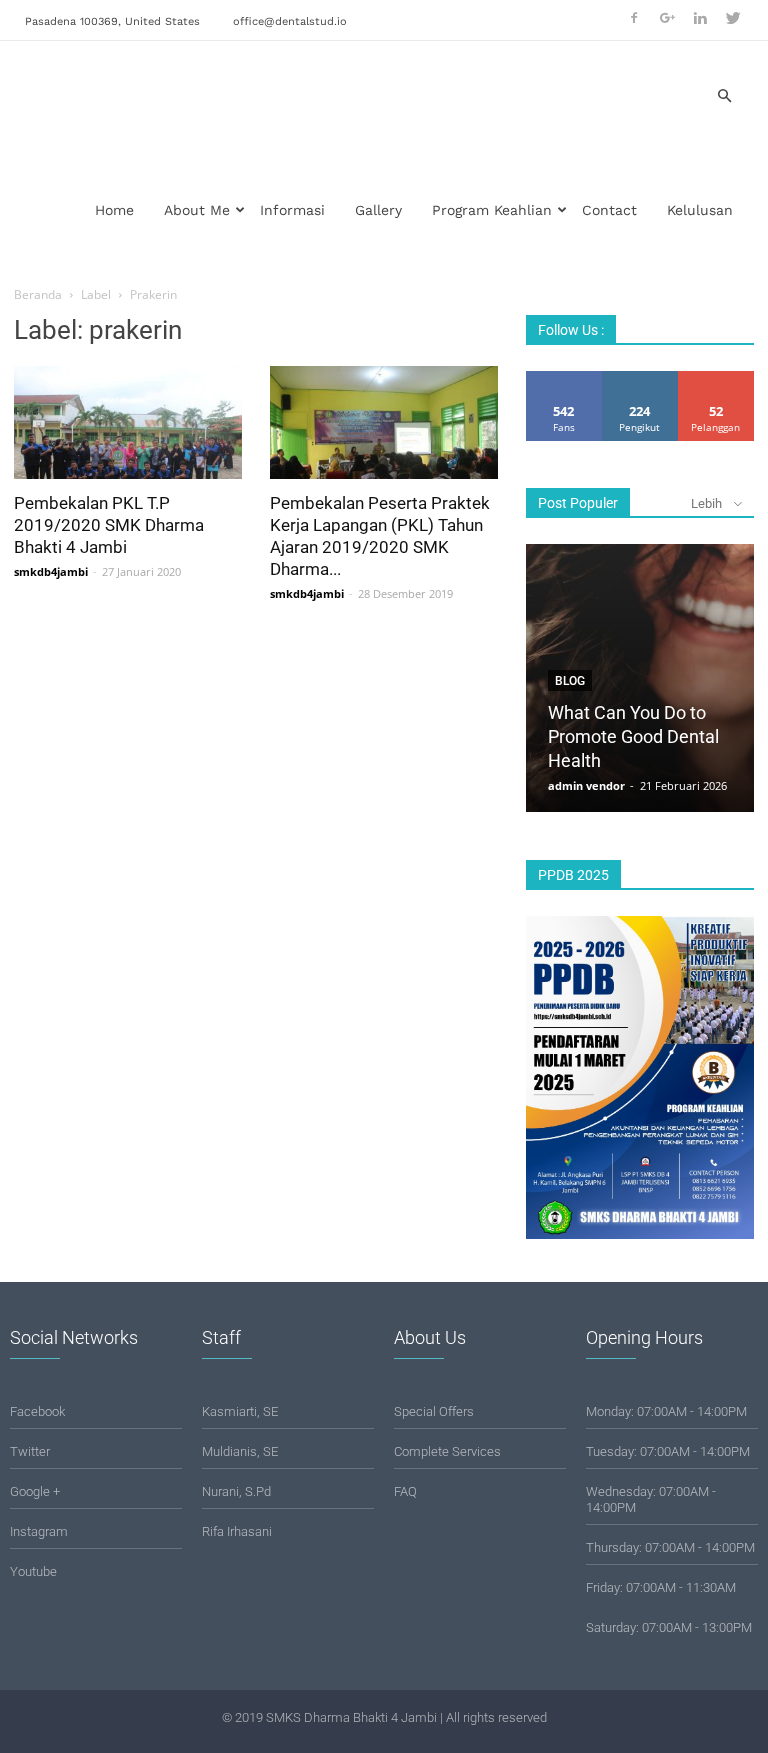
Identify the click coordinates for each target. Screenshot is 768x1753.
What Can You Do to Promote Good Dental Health (633, 736)
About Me (197, 210)
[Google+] (667, 18)
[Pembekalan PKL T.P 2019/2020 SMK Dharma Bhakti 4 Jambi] (128, 422)
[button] (724, 96)
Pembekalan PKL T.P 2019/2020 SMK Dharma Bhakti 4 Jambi (109, 525)
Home (114, 210)
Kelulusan (700, 210)
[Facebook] (634, 18)
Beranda (38, 294)
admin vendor (586, 785)
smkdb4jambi (51, 571)
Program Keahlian (492, 210)
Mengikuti (640, 378)
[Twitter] (733, 18)
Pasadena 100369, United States (112, 21)
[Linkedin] (700, 18)
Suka (564, 378)
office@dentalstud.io (290, 21)
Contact (609, 210)
